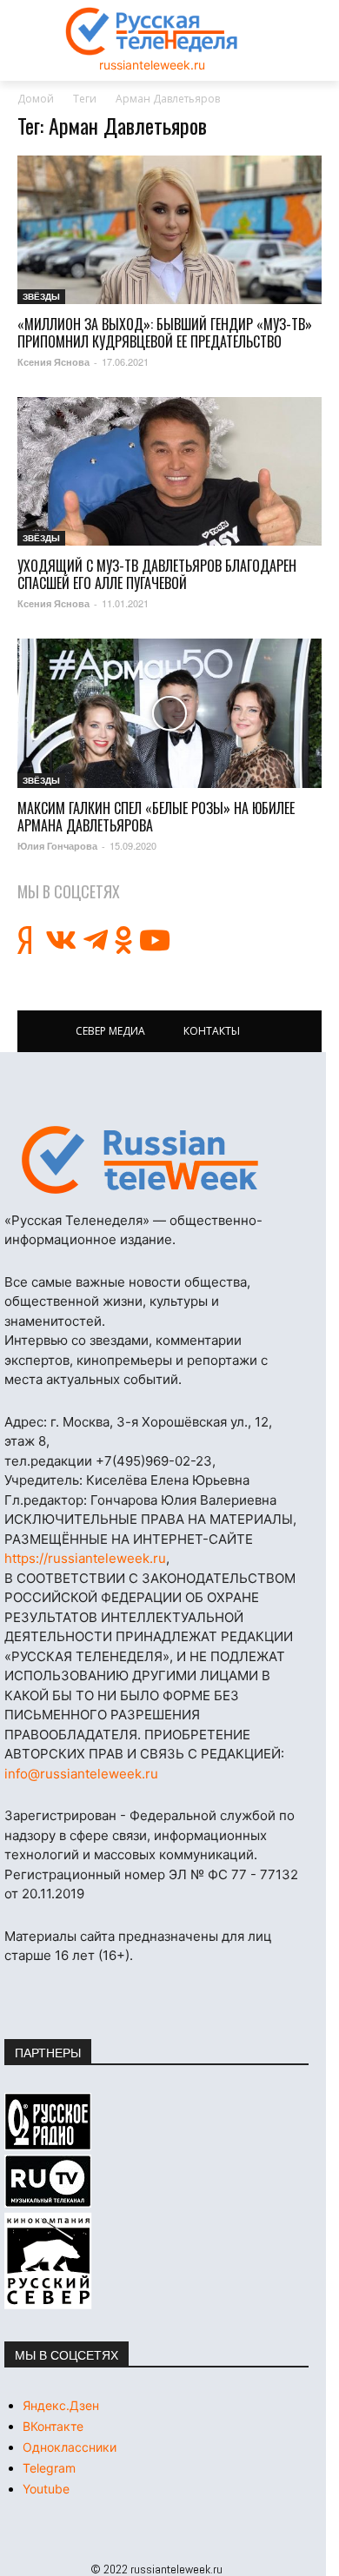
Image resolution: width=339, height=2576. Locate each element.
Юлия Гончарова (57, 846)
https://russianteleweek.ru (85, 1558)
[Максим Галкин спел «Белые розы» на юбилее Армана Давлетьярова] (169, 713)
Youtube (46, 2489)
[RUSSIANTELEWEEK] (152, 31)
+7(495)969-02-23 (154, 1461)
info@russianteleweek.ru (81, 1774)
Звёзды (41, 296)
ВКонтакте (53, 2426)
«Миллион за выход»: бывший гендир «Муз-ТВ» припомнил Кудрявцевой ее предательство (165, 333)
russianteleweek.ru (152, 65)
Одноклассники (70, 2447)
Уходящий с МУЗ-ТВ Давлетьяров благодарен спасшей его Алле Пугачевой (157, 574)
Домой (36, 99)
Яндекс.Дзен (61, 2405)
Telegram (49, 2468)
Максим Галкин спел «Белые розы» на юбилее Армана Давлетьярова (156, 817)
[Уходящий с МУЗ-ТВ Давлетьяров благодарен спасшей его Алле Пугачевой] (169, 471)
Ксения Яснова (53, 362)
